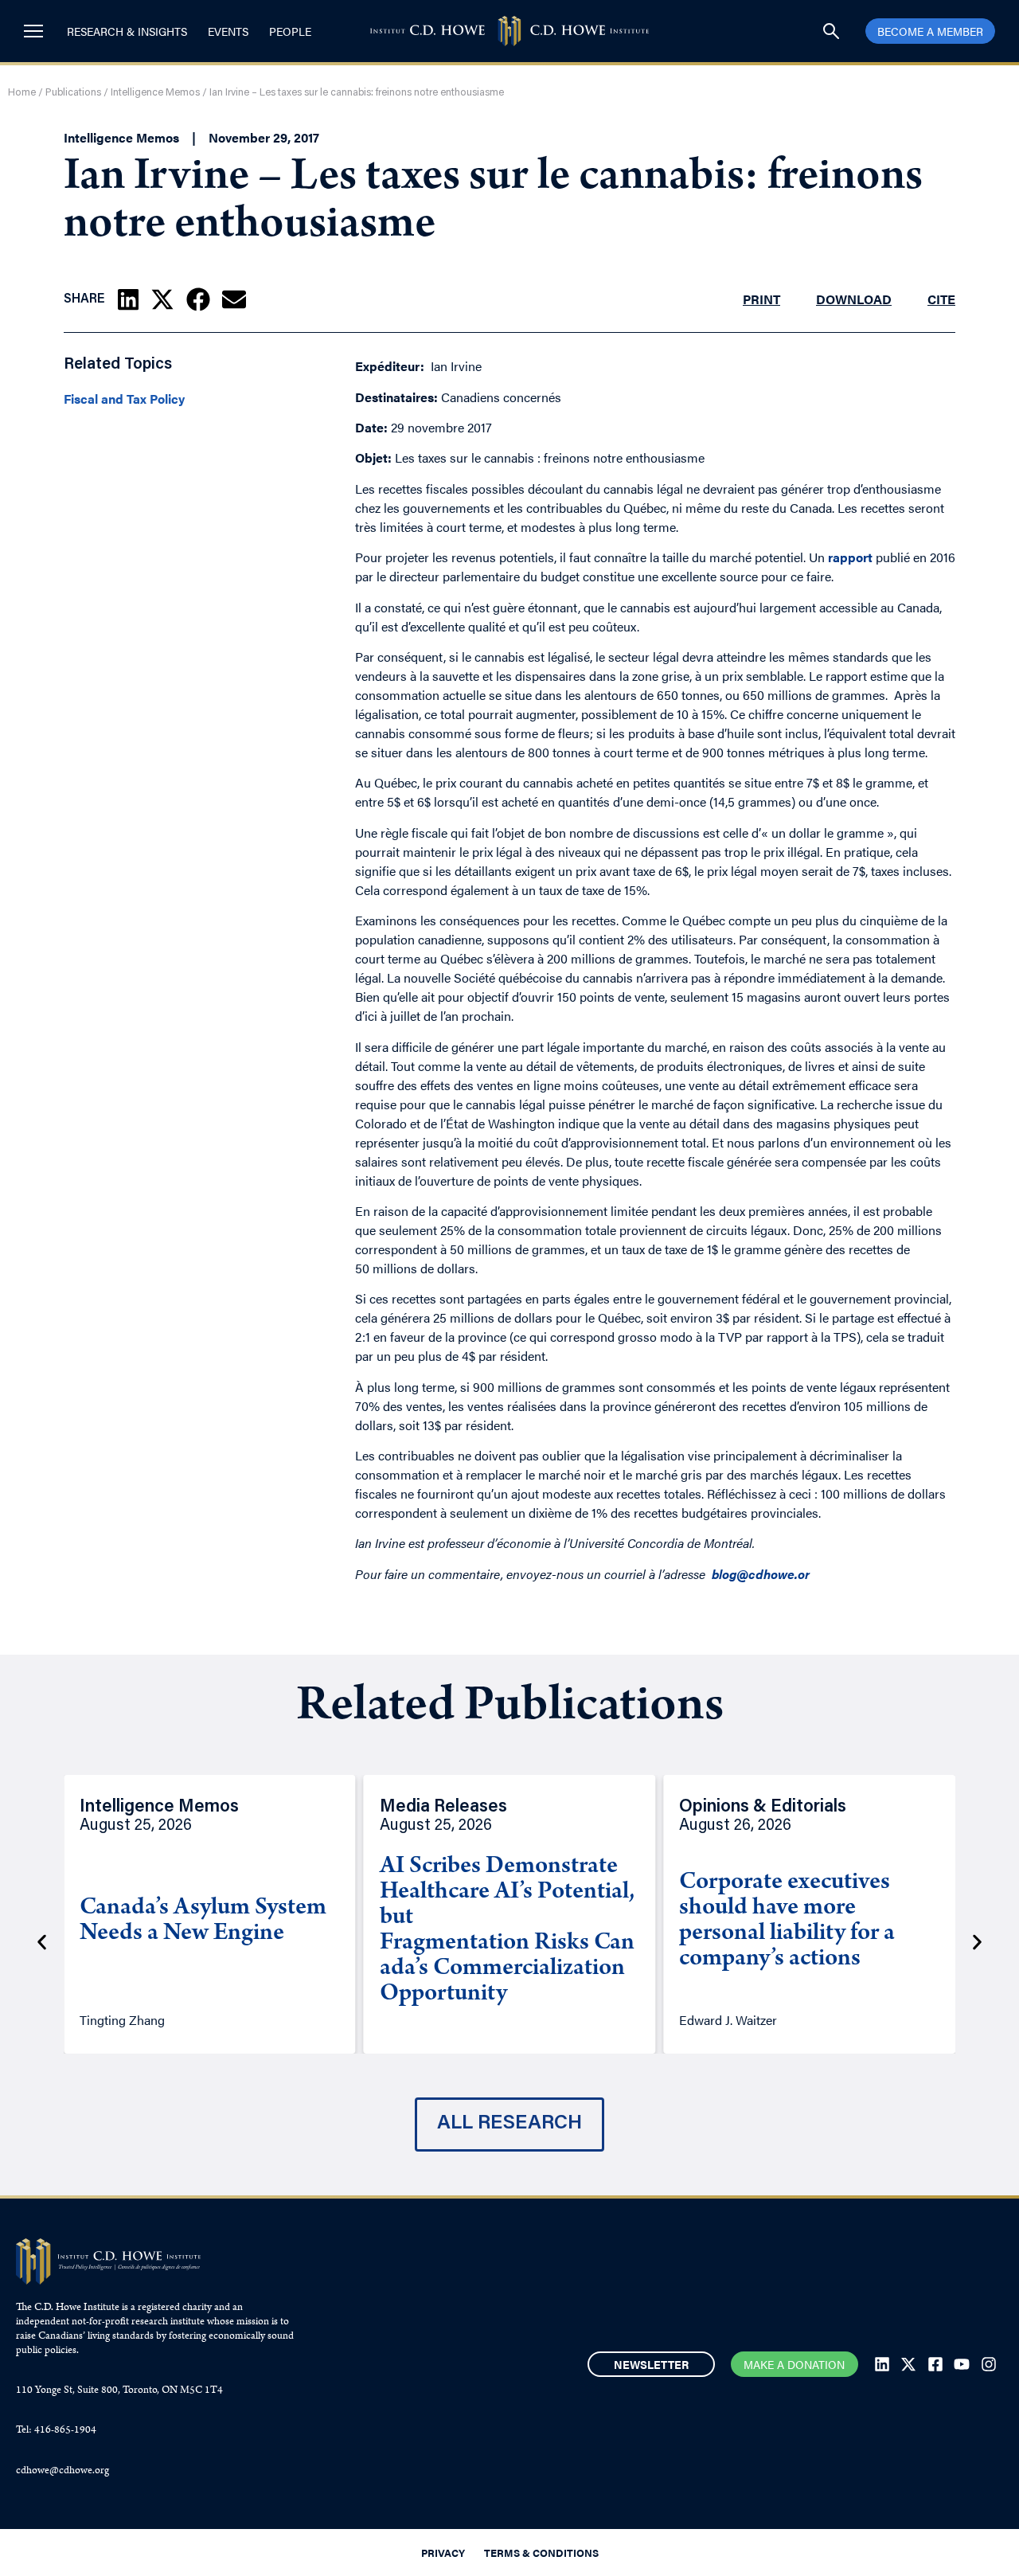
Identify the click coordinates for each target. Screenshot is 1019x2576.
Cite (941, 299)
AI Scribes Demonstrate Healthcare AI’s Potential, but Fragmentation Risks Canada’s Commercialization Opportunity (507, 1931)
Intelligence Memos (155, 93)
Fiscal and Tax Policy (124, 399)
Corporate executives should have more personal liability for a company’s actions (787, 1921)
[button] (128, 299)
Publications (73, 93)
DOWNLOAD (854, 299)
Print (761, 299)
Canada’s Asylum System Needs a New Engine (203, 1921)
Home (22, 93)
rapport (850, 557)
